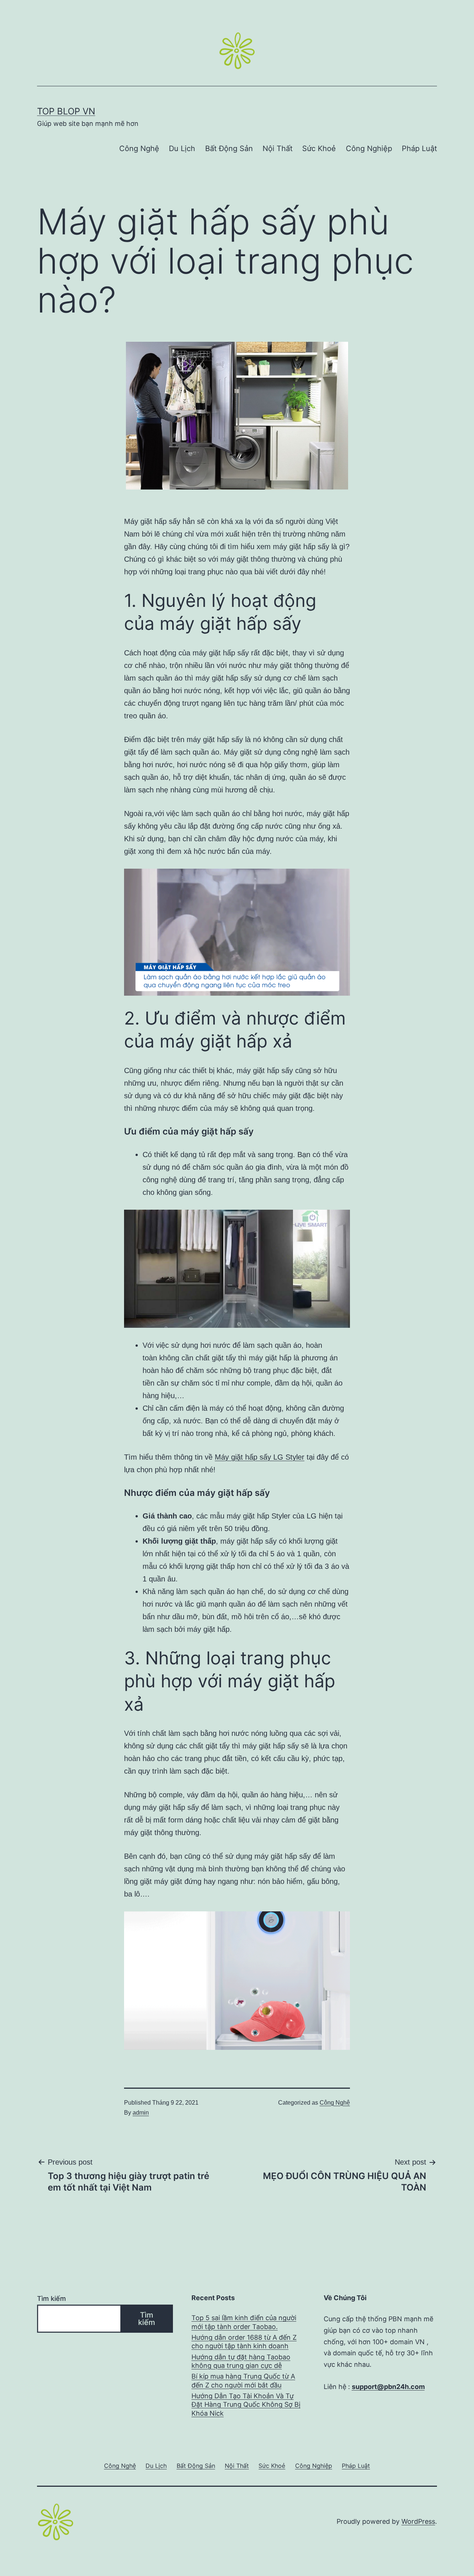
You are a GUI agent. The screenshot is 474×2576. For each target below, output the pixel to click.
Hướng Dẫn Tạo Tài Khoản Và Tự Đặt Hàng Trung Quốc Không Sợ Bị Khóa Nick (246, 2405)
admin (141, 2113)
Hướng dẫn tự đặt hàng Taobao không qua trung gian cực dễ (241, 2361)
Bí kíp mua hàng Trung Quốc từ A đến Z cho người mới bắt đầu (243, 2380)
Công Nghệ (139, 148)
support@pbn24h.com (388, 2387)
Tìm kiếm (51, 2298)
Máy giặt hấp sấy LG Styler (260, 1457)
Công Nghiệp (369, 148)
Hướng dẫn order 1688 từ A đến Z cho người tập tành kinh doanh (244, 2342)
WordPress (418, 2521)
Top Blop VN (66, 111)
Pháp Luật (419, 148)
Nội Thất (278, 148)
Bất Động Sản (229, 148)
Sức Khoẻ (319, 148)
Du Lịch (182, 148)
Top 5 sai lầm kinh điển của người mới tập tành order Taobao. (244, 2322)
